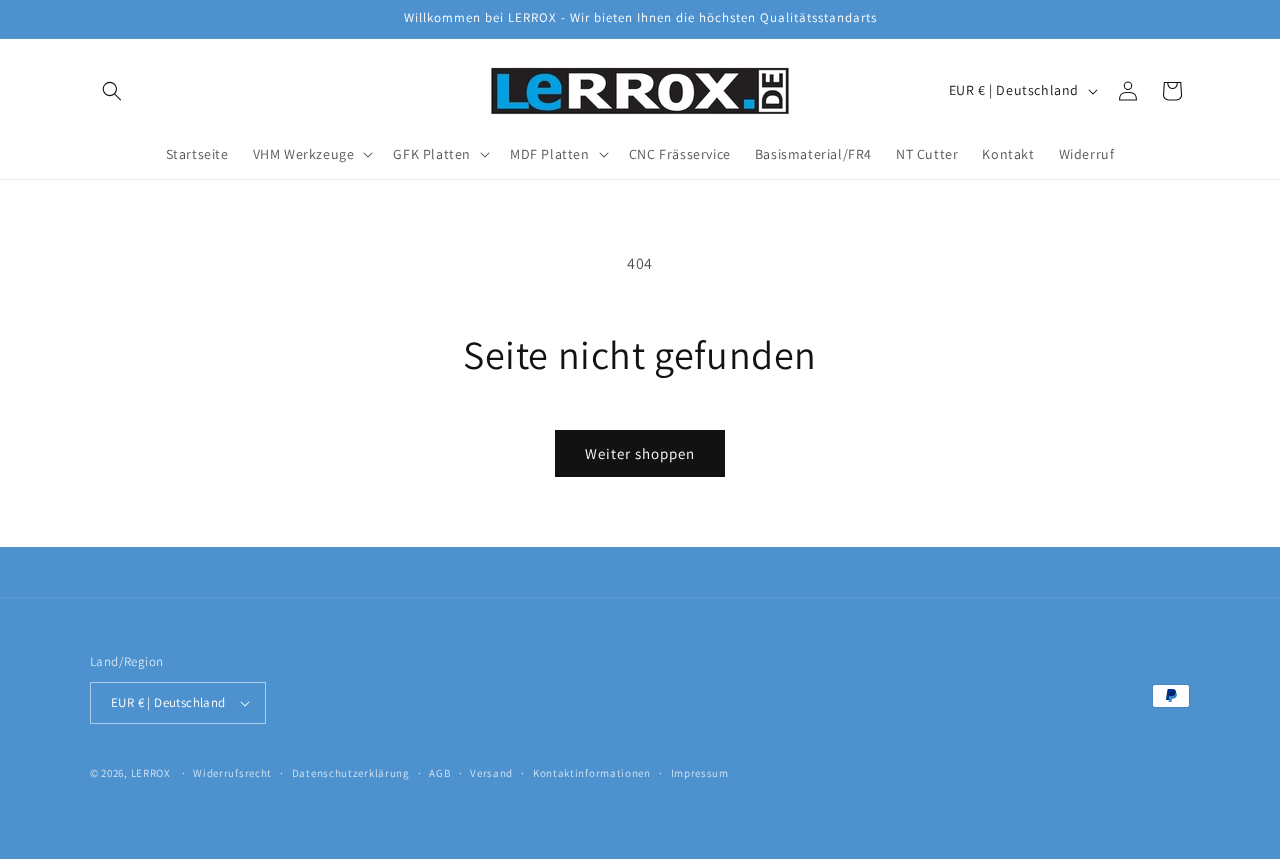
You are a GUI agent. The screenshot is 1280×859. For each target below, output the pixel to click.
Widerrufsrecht (232, 773)
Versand (491, 773)
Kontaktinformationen (592, 773)
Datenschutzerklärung (351, 773)
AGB (439, 773)
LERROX (151, 773)
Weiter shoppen (640, 453)
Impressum (700, 773)
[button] (112, 91)
